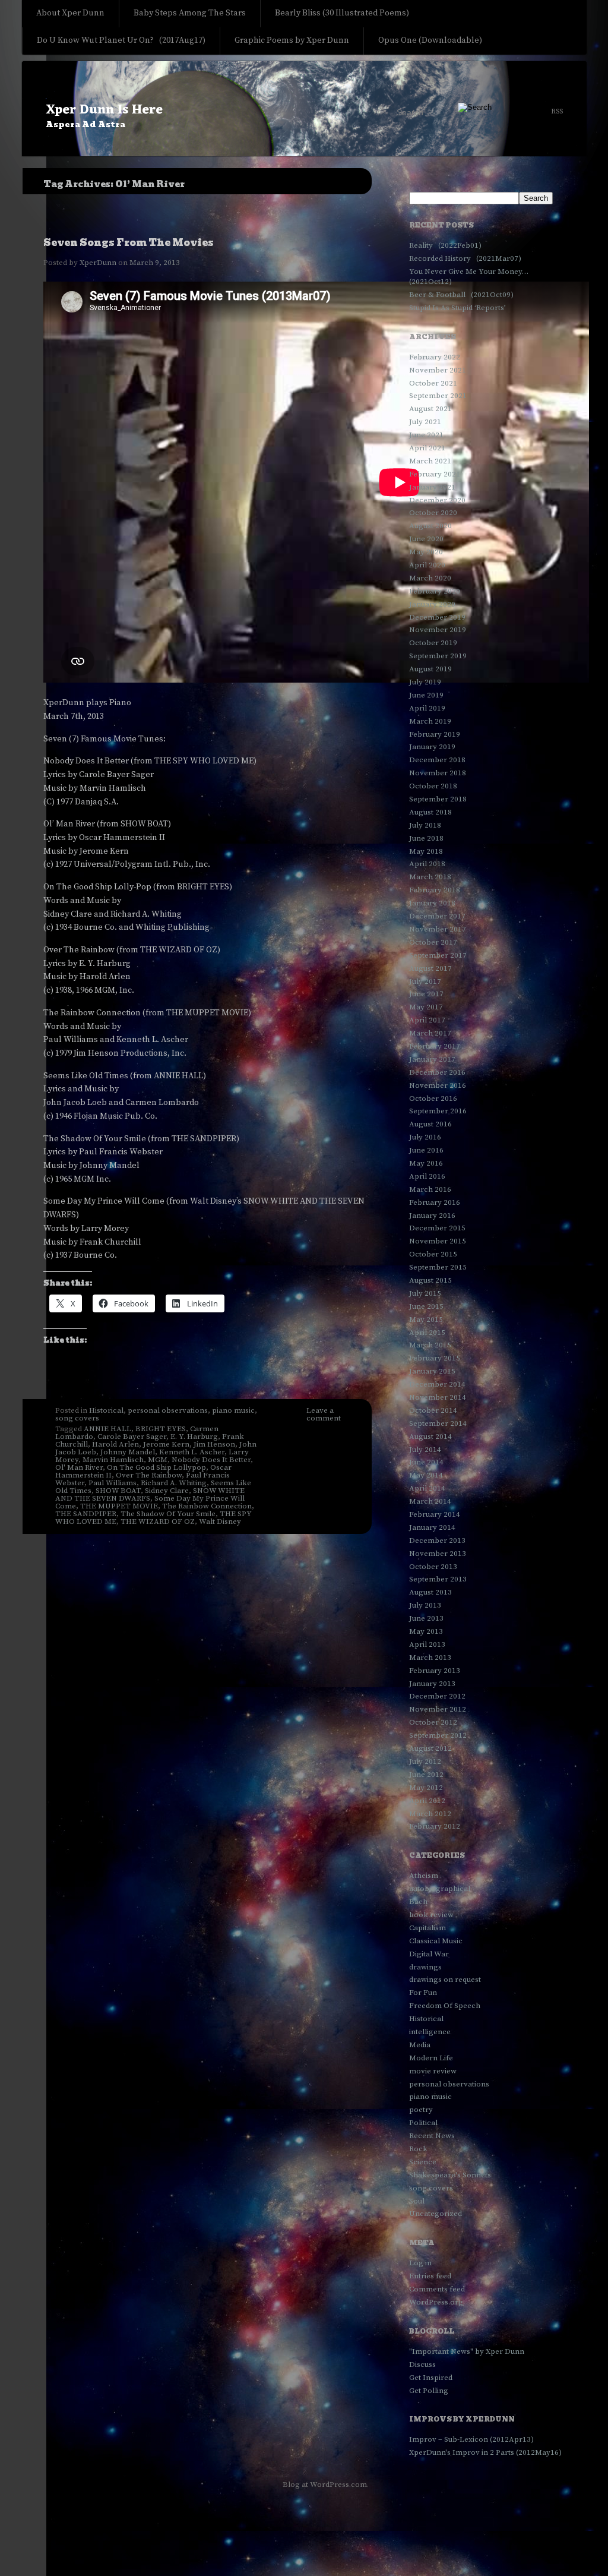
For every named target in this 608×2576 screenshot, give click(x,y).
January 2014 (432, 1527)
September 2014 (438, 1423)
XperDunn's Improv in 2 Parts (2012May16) (485, 2452)
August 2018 (430, 812)
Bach (418, 1902)
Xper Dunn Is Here (104, 110)
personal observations (168, 1410)
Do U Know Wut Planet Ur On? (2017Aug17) (121, 40)
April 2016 (427, 1176)
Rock (418, 2149)
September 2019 (438, 656)
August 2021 (430, 409)
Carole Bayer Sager (132, 1437)
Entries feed (430, 2276)
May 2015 (426, 1319)
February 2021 (435, 474)
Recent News (432, 2136)
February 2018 (435, 890)
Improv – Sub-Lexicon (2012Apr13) (471, 2439)
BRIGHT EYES (161, 1429)
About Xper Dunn (70, 13)
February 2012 (435, 1826)
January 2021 (432, 487)
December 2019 (437, 617)
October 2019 (433, 643)
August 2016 (430, 1124)
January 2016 (432, 1216)
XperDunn (98, 263)
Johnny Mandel (128, 1452)
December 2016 (437, 1072)
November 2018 (438, 773)
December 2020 (437, 500)
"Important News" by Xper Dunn (467, 2351)
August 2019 (430, 669)
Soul (417, 2201)
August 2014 (430, 1437)
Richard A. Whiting (174, 1483)
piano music (233, 1410)
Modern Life (431, 2058)
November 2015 (438, 1241)
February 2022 (435, 357)
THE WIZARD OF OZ (158, 1521)
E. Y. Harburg (194, 1437)
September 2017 (438, 955)
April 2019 (427, 708)
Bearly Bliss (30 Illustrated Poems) (342, 13)
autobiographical (440, 1889)
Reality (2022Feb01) (445, 245)
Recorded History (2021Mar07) (465, 258)
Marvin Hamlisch (113, 1460)
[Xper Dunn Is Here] (304, 110)
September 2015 (438, 1267)
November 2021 (438, 370)
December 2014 (437, 1384)
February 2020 (435, 591)
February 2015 (435, 1358)
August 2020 (430, 526)
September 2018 (438, 799)
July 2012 (425, 1761)
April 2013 (427, 1644)
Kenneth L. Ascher (192, 1452)
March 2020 (430, 578)
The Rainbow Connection (207, 1506)
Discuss (422, 2365)
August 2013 (430, 1592)
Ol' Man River (79, 1467)
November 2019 (438, 630)
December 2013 (437, 1540)
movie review (433, 2071)
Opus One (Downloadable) (430, 40)
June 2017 (426, 994)
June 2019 (426, 695)
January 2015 (432, 1371)
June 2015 (426, 1306)
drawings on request (445, 1980)
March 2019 (430, 721)
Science (423, 2162)
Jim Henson (214, 1444)
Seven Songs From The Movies (129, 243)
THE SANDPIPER (86, 1514)
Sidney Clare (167, 1491)
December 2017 (437, 916)
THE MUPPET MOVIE (119, 1506)
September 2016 (438, 1111)
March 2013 (430, 1658)
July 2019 (425, 682)
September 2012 (438, 1735)
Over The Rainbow (149, 1475)
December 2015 (437, 1228)
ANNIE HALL (107, 1429)
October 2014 (433, 1410)
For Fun (423, 1993)
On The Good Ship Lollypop (156, 1467)
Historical (106, 1410)
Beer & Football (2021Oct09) (461, 295)
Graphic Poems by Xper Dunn (292, 40)
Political (423, 2123)
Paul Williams (113, 1483)
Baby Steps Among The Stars (190, 13)
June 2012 (426, 1775)
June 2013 (426, 1618)
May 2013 (426, 1631)
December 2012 (437, 1696)
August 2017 (430, 968)
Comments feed (437, 2289)
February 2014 (435, 1514)
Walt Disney (220, 1521)
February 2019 (435, 734)
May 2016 (426, 1163)
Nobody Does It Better (211, 1460)
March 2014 (430, 1501)
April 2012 (427, 1801)
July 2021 (425, 422)
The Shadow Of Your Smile (168, 1514)
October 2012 (433, 1722)
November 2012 (438, 1709)
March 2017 (430, 1033)
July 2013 (425, 1605)
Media (420, 2045)
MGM (158, 1460)
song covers (77, 1418)
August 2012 (430, 1748)
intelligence (430, 2032)
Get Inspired (431, 2378)
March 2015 (430, 1345)
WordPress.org (436, 2302)
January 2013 (432, 1684)
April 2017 (427, 1020)
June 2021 (426, 435)
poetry (421, 2110)
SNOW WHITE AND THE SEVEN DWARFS (150, 1494)
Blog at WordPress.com (325, 2485)
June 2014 (426, 1462)
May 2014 (426, 1475)
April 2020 (427, 565)
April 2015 (427, 1333)
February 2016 (435, 1202)
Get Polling (429, 2391)
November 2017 (438, 929)
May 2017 (426, 1007)
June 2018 (426, 838)
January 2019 (432, 747)
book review (431, 1915)
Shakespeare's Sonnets (450, 2175)
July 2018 (425, 825)
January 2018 (432, 903)
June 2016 (426, 1150)
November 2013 (438, 1554)
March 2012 (430, 1814)
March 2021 (430, 461)
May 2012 (426, 1788)
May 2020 (426, 552)
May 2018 (426, 851)
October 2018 (433, 786)
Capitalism (427, 1928)
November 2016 (438, 1085)
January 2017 (432, 1059)
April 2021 (427, 448)
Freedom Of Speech (445, 2006)
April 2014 (427, 1488)
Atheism (424, 1876)
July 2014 (425, 1450)
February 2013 (435, 1671)
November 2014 (438, 1397)
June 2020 (426, 539)
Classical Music (436, 1941)
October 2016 (433, 1098)
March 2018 (430, 877)
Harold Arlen (115, 1444)
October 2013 (433, 1567)
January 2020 (432, 604)
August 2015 (430, 1280)
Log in (420, 2263)
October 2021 (433, 383)
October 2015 (433, 1254)
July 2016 (425, 1137)
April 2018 (427, 864)
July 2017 (425, 981)
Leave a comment (324, 1414)
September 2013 (438, 1579)
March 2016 (430, 1189)
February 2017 (435, 1046)
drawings (425, 1967)
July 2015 (425, 1293)
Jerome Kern (166, 1444)
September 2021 (438, 396)
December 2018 (437, 760)
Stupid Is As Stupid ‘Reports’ (457, 308)
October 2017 (433, 942)
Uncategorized (436, 2214)
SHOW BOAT (118, 1491)
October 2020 (433, 513)
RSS (557, 112)
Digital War (429, 1954)
